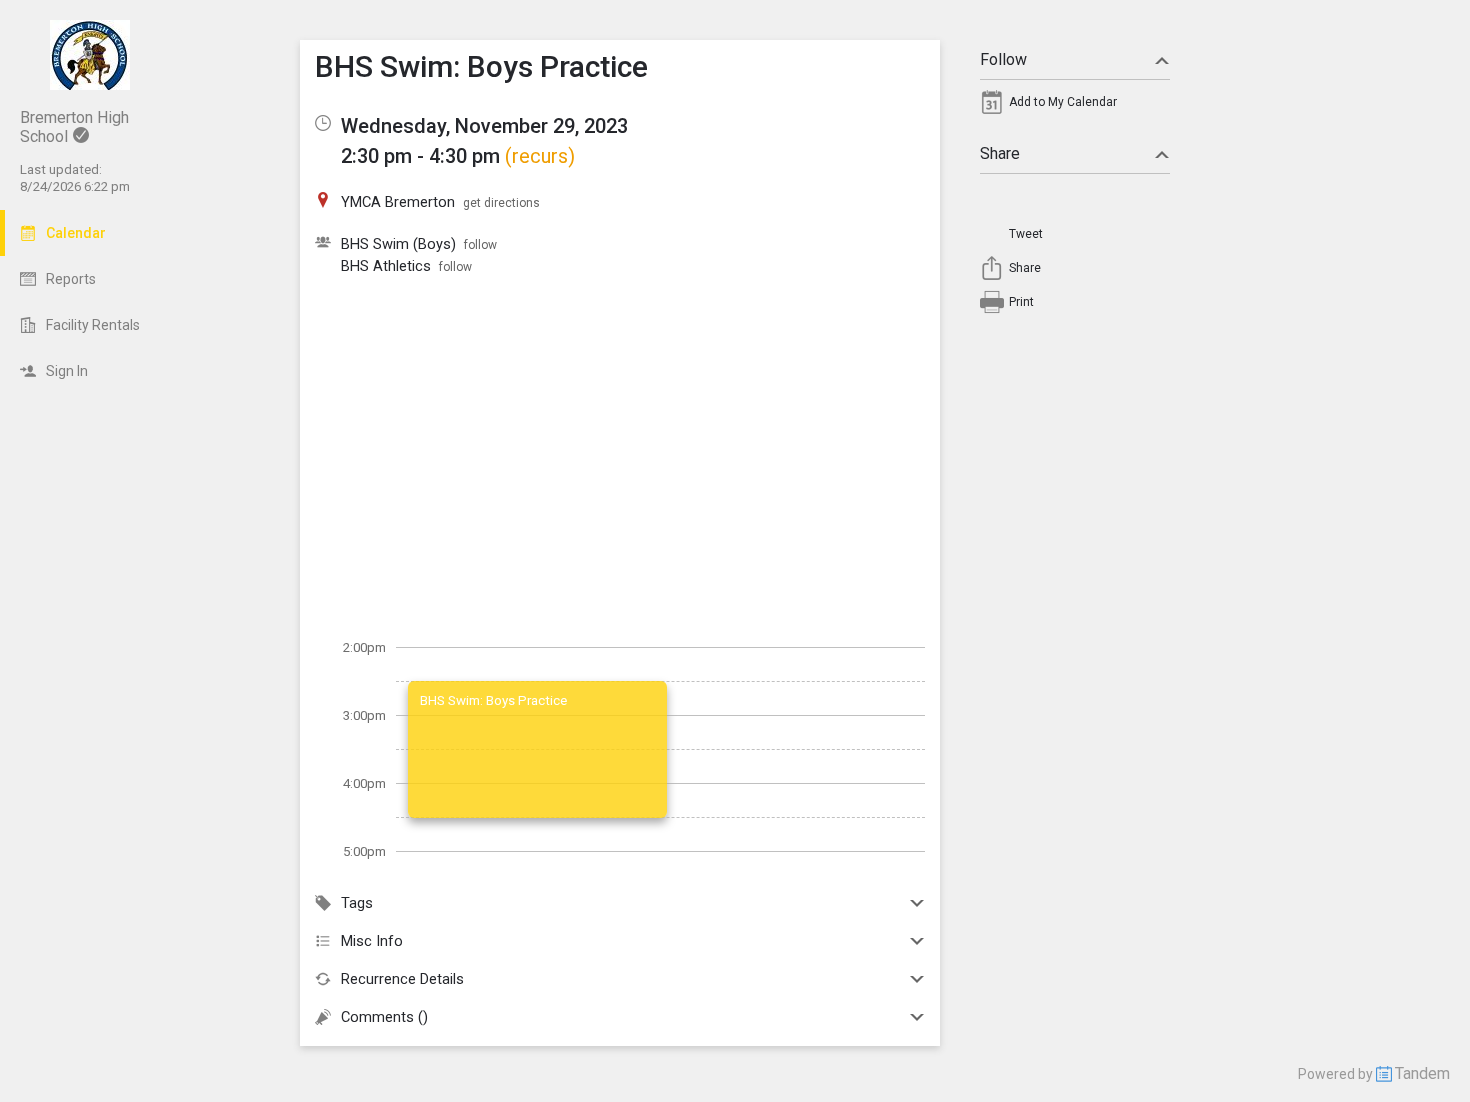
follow (480, 245)
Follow (1003, 59)
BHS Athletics (386, 266)
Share (1000, 153)
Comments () (384, 1017)
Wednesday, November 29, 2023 (484, 126)
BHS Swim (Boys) (398, 244)
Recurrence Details (402, 979)
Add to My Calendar (1063, 102)
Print (1021, 302)
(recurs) (540, 156)
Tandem (1422, 1073)
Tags (357, 903)
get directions (501, 203)
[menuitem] (1075, 107)
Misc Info (372, 941)
